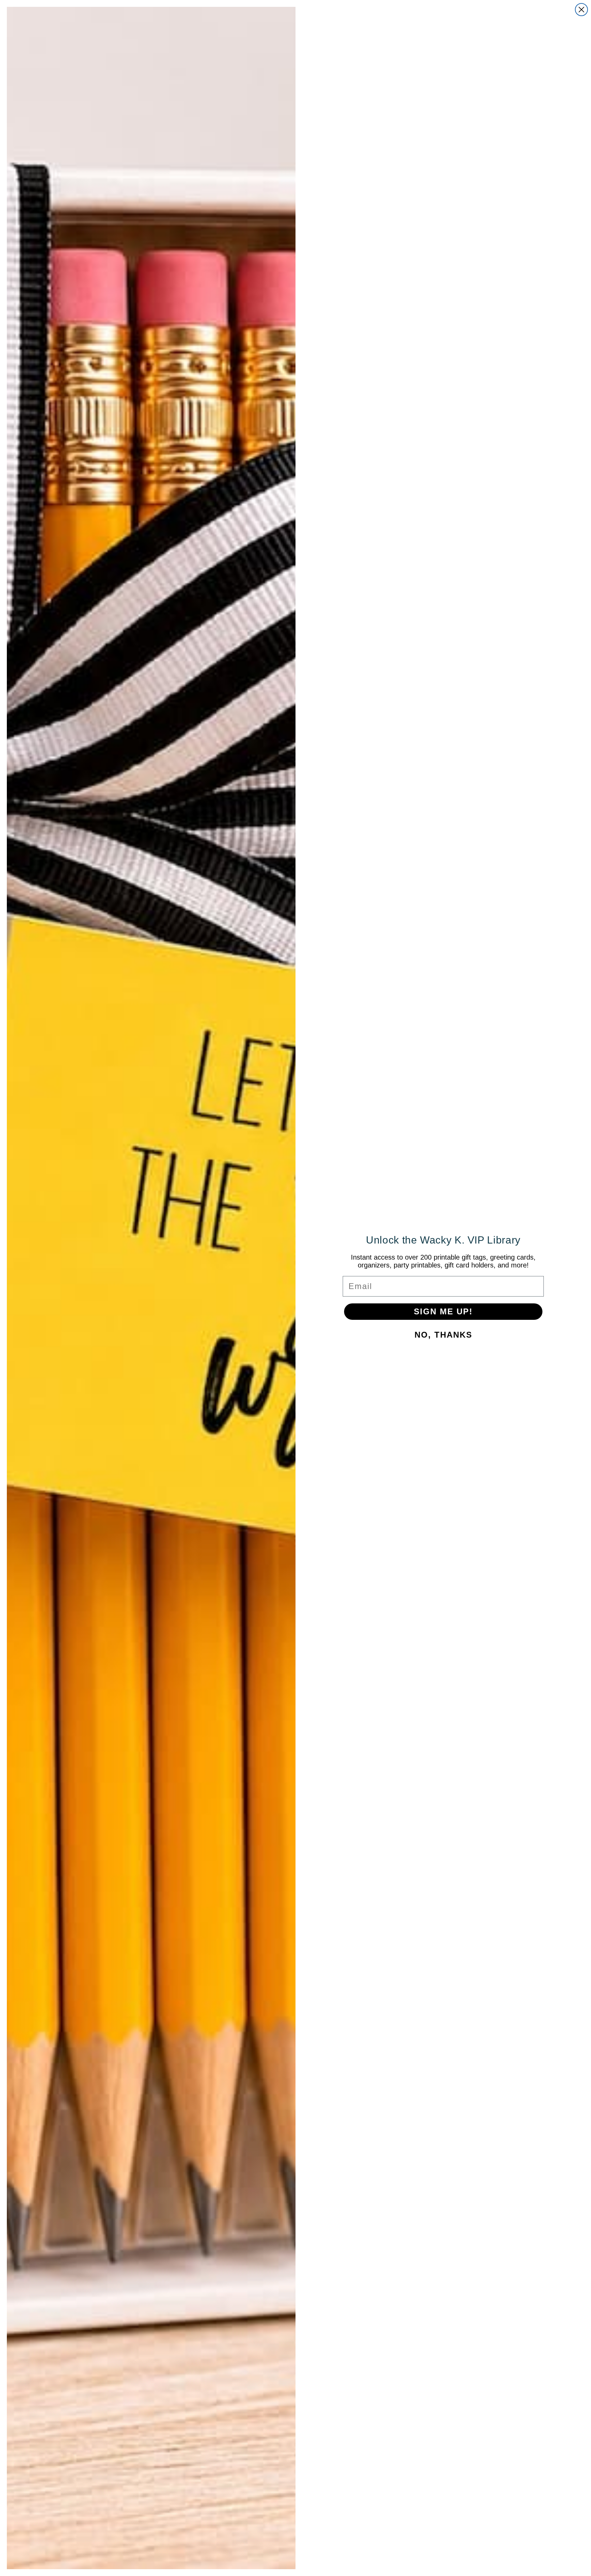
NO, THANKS (443, 1335)
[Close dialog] (581, 10)
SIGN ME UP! (443, 1311)
